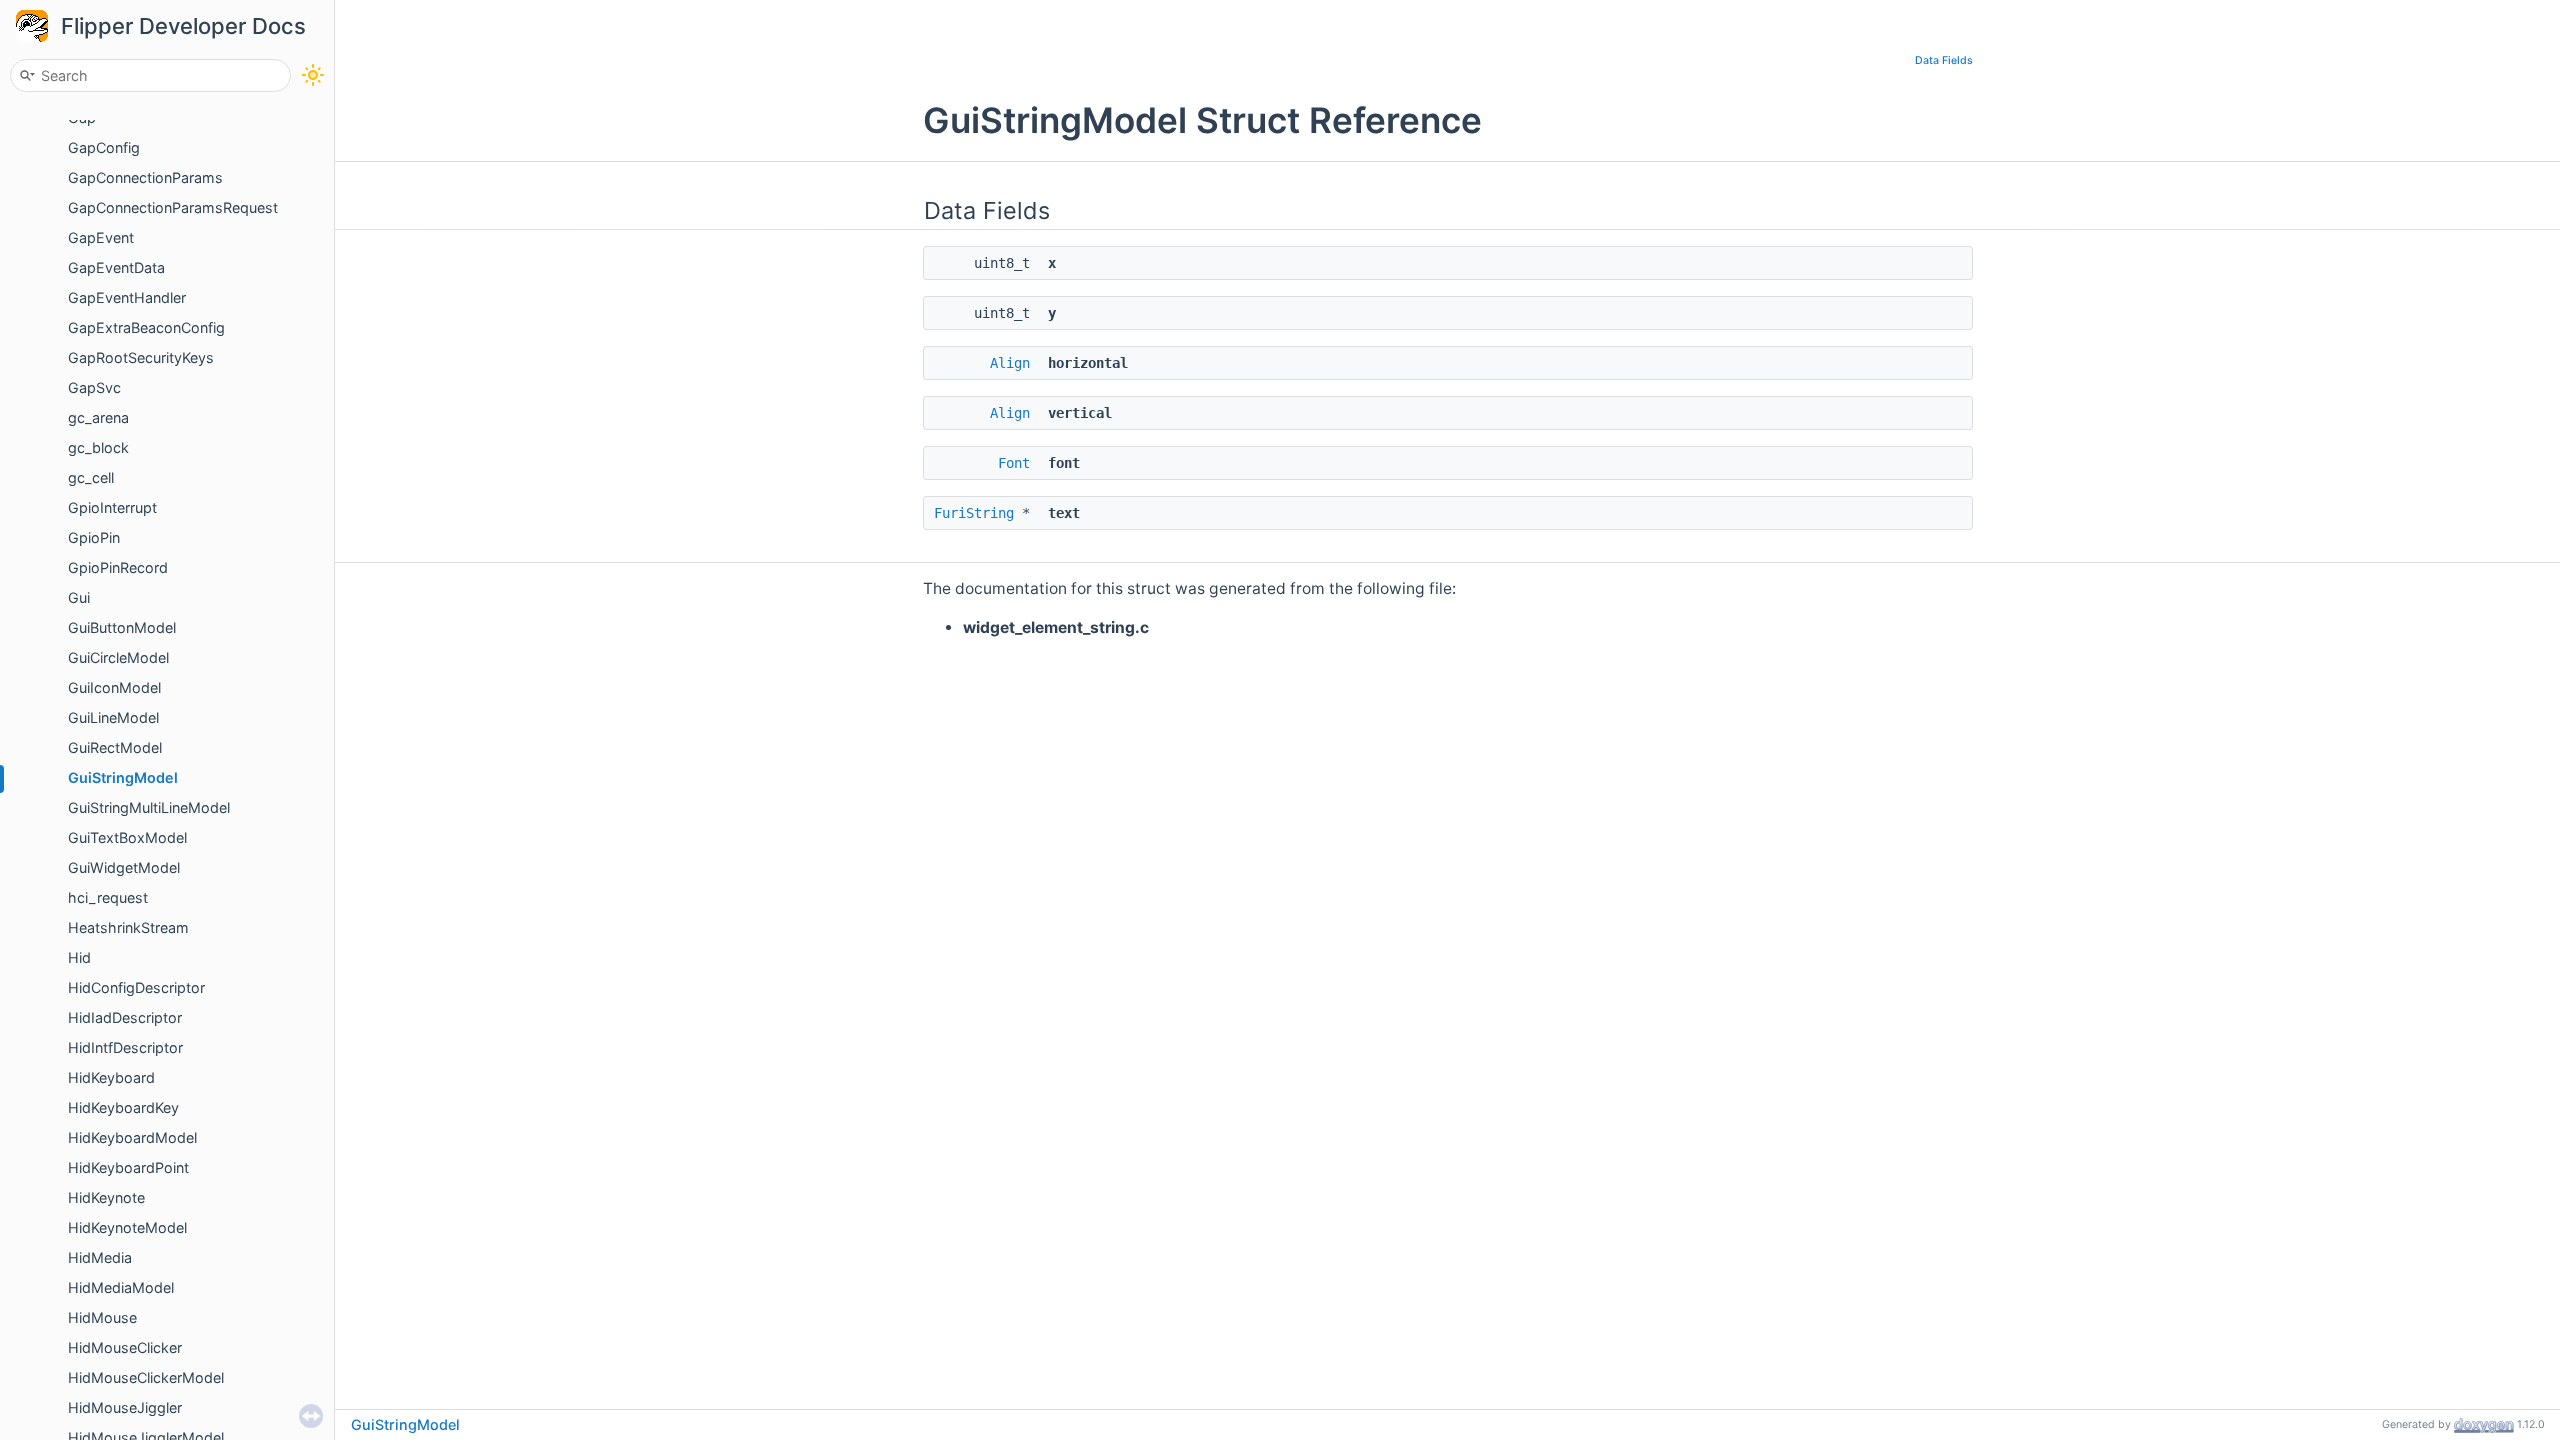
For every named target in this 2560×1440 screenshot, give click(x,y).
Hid (79, 957)
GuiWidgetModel (124, 867)
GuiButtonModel (122, 627)
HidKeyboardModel (132, 1137)
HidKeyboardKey (123, 1107)
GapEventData (116, 267)
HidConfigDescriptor (136, 987)
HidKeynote (106, 1197)
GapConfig (104, 147)
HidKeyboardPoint (128, 1167)
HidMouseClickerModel (146, 1377)
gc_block (98, 447)
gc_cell (91, 477)
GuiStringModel (123, 777)
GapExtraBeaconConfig (146, 327)
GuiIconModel (114, 687)
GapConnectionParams (145, 177)
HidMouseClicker (125, 1347)
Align (1010, 363)
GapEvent (101, 237)
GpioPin (94, 537)
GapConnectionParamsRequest (173, 207)
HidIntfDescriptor (125, 1047)
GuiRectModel (115, 747)
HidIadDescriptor (125, 1017)
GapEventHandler (127, 297)
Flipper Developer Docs (183, 26)
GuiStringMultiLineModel (149, 807)
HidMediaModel (121, 1287)
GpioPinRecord (118, 567)
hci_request (108, 897)
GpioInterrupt (112, 507)
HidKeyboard (111, 1077)
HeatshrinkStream (128, 927)
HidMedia (100, 1257)
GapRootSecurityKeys (141, 357)
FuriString (974, 513)
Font (1014, 463)
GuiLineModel (113, 717)
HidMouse (102, 1317)
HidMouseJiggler (125, 1407)
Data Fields (1944, 60)
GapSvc (94, 387)
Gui (79, 597)
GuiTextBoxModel (127, 837)
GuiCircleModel (118, 657)
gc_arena (98, 417)
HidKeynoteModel (127, 1227)
